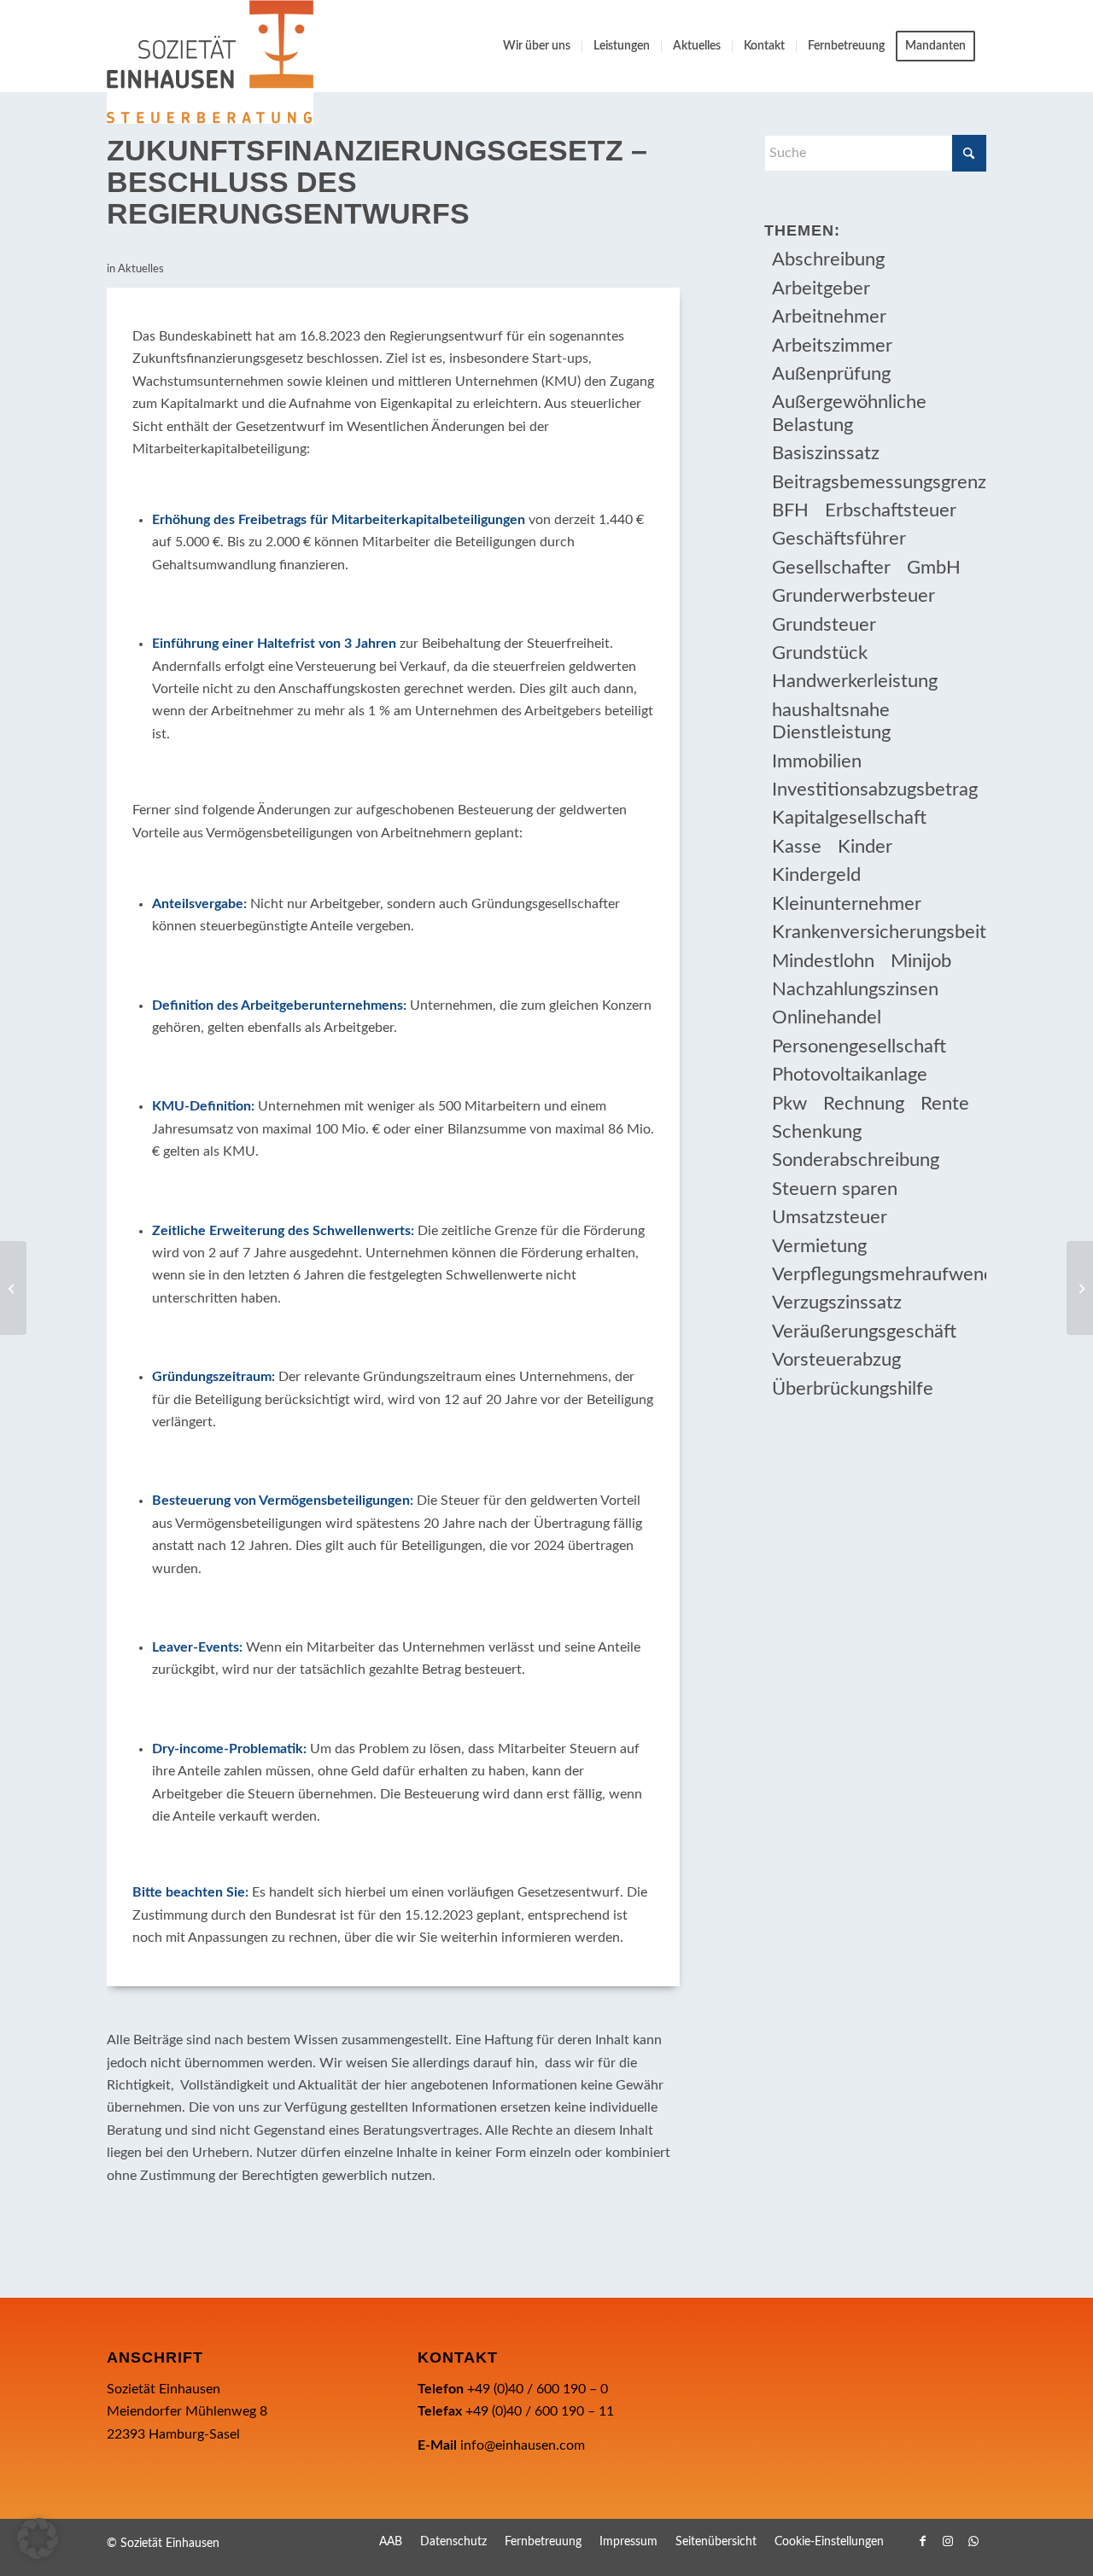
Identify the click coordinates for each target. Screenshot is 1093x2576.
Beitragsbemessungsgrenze (879, 482)
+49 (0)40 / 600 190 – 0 (538, 2389)
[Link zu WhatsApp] (973, 2541)
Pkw (789, 1104)
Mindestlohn (823, 961)
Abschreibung (828, 259)
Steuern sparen (835, 1189)
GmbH (934, 568)
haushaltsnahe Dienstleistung (831, 721)
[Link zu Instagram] (948, 2541)
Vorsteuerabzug (836, 1360)
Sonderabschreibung (856, 1160)
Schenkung (817, 1132)
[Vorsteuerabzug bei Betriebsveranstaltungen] (13, 1288)
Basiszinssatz (826, 453)
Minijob (921, 961)
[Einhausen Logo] (210, 62)
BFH (790, 510)
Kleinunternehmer (847, 904)
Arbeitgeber (821, 288)
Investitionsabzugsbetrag (875, 790)
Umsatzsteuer (830, 1217)
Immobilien (817, 761)
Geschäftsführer (839, 539)
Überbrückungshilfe (853, 1389)
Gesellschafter (831, 568)
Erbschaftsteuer (891, 510)
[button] (38, 2538)
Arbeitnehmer (829, 317)
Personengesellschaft (859, 1046)
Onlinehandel (827, 1017)
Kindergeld (816, 875)
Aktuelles (141, 269)
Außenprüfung (831, 374)
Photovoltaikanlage (850, 1075)
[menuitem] (537, 46)
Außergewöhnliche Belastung (849, 413)
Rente (945, 1104)
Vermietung (819, 1246)
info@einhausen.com (523, 2445)
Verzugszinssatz (837, 1303)
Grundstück (820, 653)
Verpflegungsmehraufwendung (879, 1274)
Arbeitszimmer (832, 346)
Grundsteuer (824, 625)
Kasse (797, 847)
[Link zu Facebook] (922, 2541)
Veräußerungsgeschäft (864, 1332)
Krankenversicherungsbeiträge (879, 932)
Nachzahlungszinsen (855, 989)
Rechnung (864, 1104)
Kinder (865, 847)
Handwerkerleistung (855, 681)
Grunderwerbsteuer (853, 596)
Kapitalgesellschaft (849, 818)
